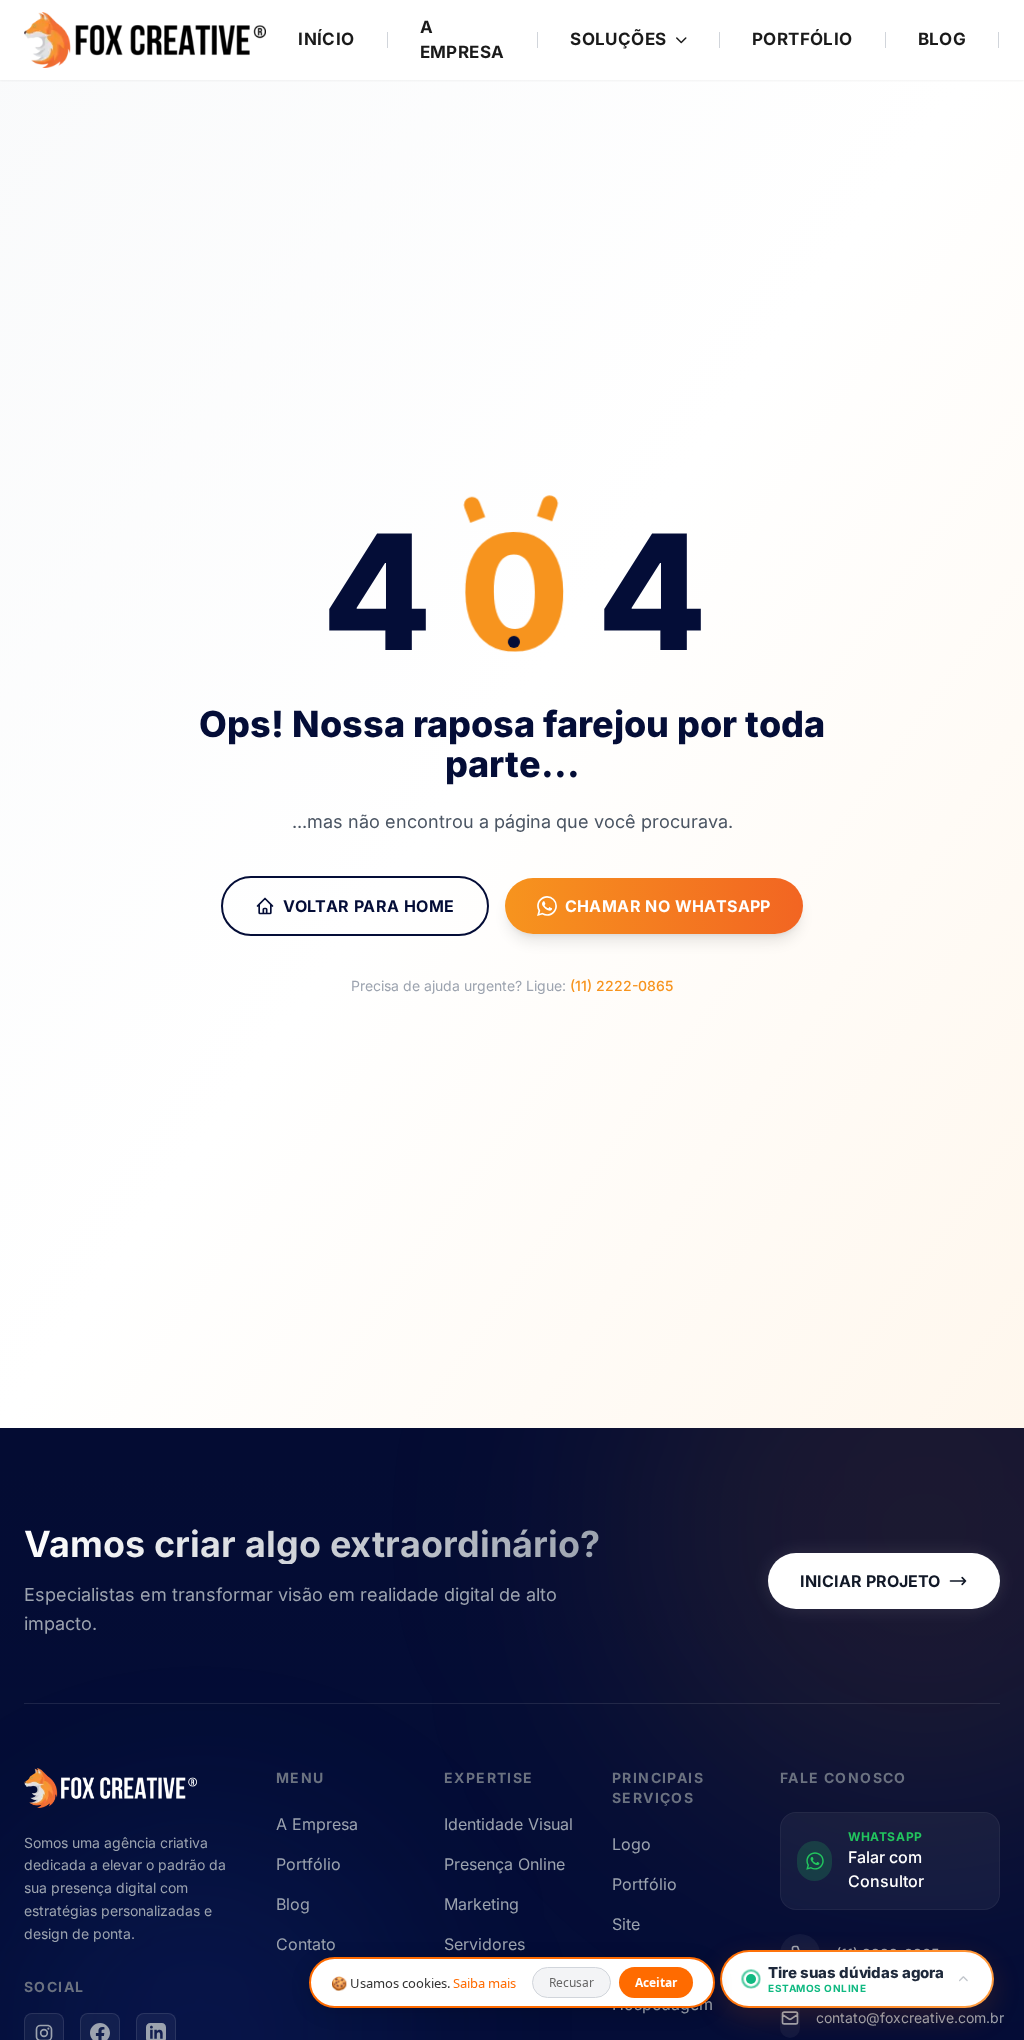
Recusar (571, 1982)
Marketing (481, 1904)
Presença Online (504, 1864)
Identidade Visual (508, 1824)
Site (626, 1924)
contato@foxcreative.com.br (910, 2017)
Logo (631, 1844)
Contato (306, 1944)
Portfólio (802, 39)
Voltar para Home (368, 906)
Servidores (484, 1944)
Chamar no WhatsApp (668, 906)
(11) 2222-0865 (621, 985)
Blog (942, 39)
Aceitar (656, 1982)
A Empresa (462, 40)
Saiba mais (484, 1983)
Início (326, 39)
